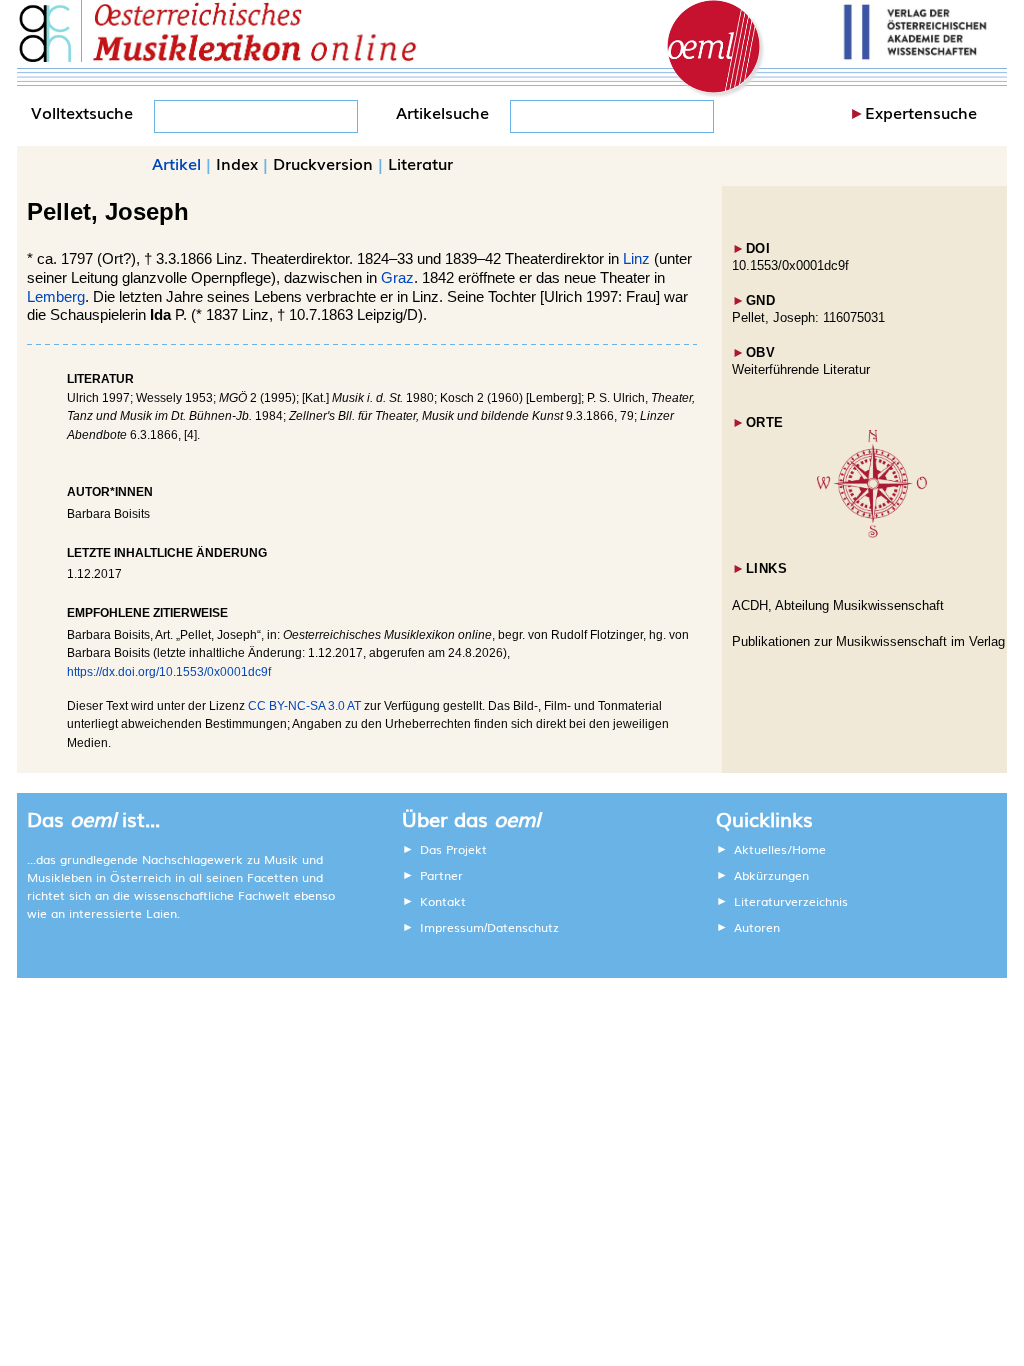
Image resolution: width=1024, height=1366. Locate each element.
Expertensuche (921, 112)
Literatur (420, 163)
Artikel (176, 163)
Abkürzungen (771, 875)
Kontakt (443, 901)
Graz (397, 278)
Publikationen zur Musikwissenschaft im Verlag (868, 641)
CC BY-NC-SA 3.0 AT (304, 706)
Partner (441, 875)
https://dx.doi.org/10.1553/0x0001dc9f (169, 672)
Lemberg (56, 297)
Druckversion (323, 163)
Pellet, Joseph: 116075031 (808, 317)
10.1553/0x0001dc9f (790, 265)
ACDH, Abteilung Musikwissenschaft (838, 605)
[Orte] (872, 533)
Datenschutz (523, 927)
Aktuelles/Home (780, 849)
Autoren (757, 927)
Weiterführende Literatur (801, 369)
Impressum (452, 927)
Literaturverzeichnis (791, 901)
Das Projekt (453, 849)
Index (237, 163)
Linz (636, 259)
